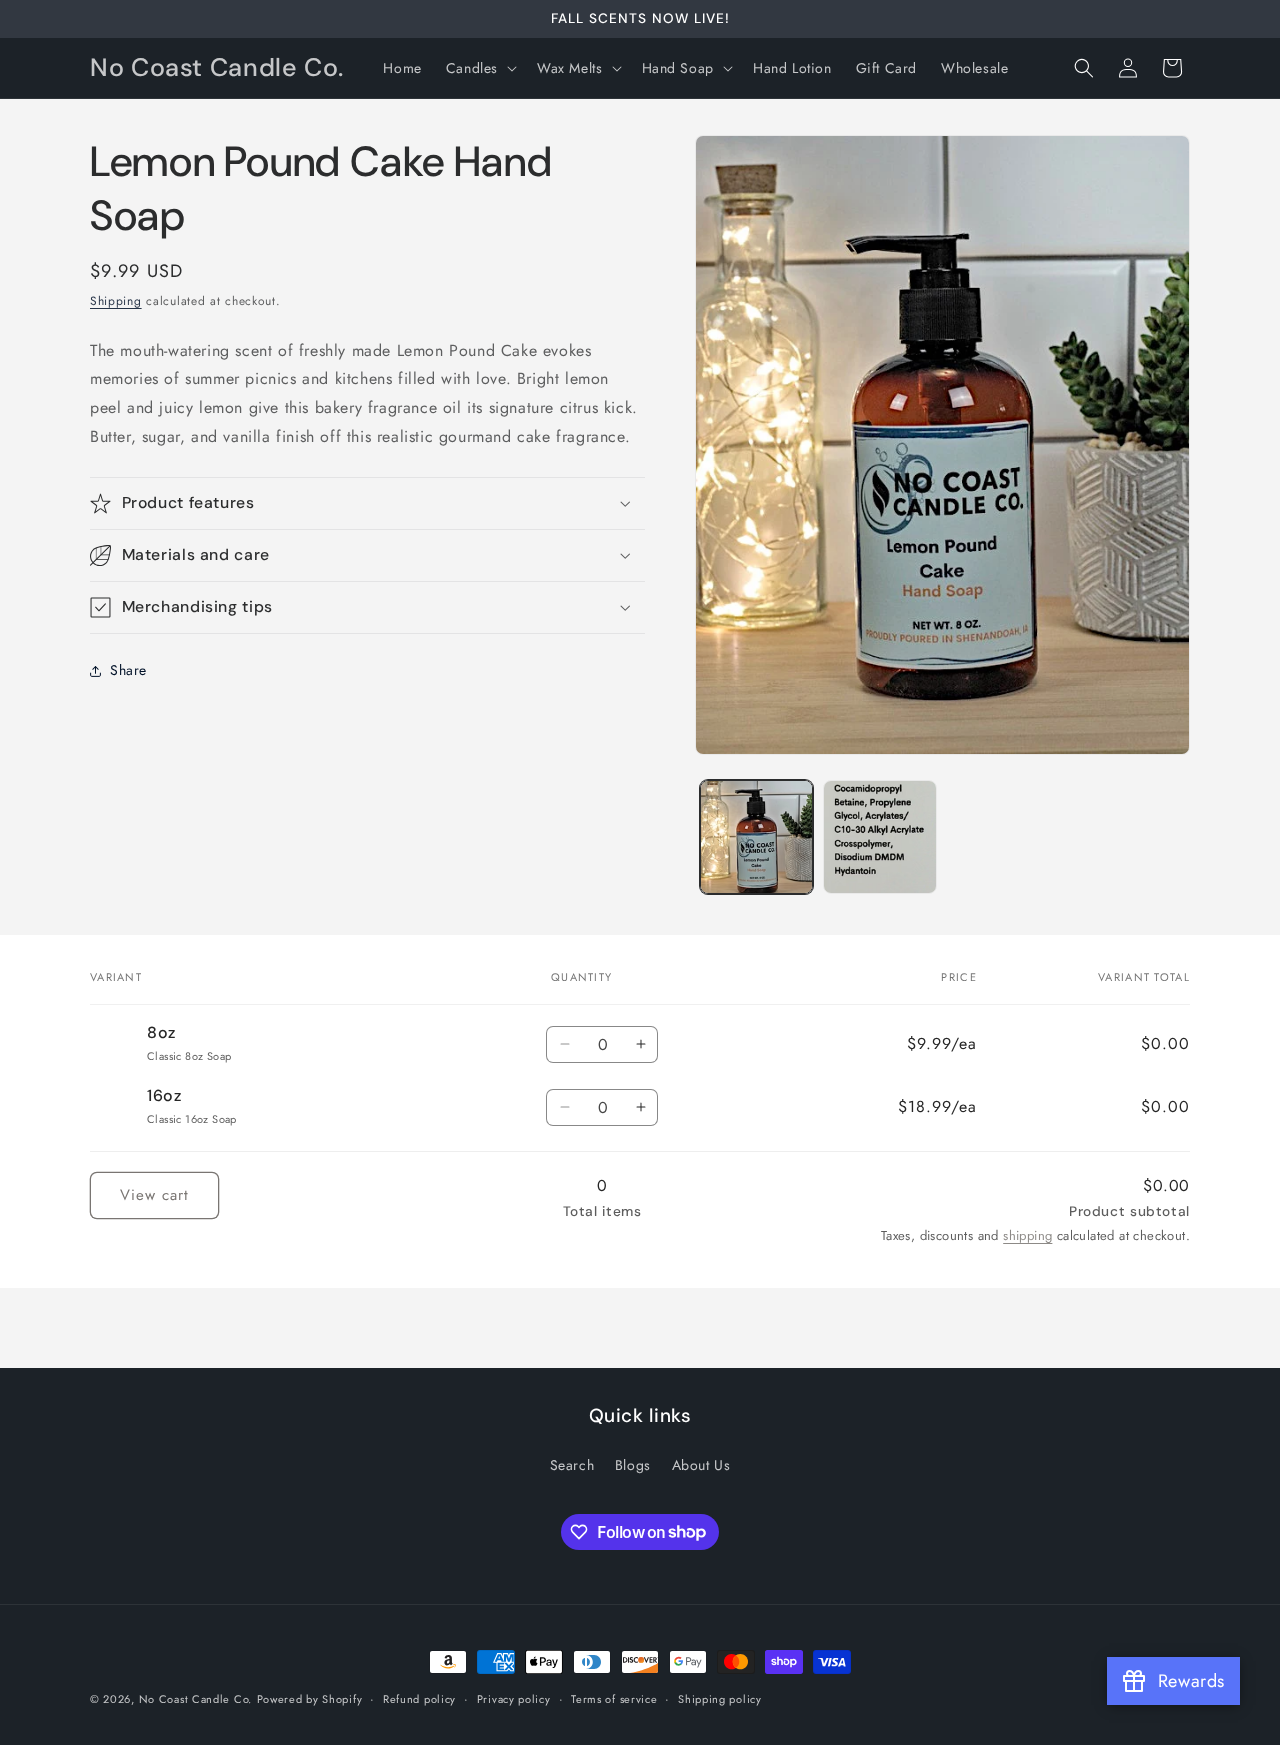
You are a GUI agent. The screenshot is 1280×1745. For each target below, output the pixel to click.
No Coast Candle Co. (195, 1699)
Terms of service (614, 1698)
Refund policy (419, 1698)
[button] (479, 68)
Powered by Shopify (310, 1699)
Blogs (633, 1465)
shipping (1027, 1235)
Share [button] (128, 670)
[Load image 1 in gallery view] (756, 836)
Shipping (116, 301)
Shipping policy (720, 1698)
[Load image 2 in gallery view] (879, 836)
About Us (701, 1465)
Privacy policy (514, 1698)
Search (572, 1465)
